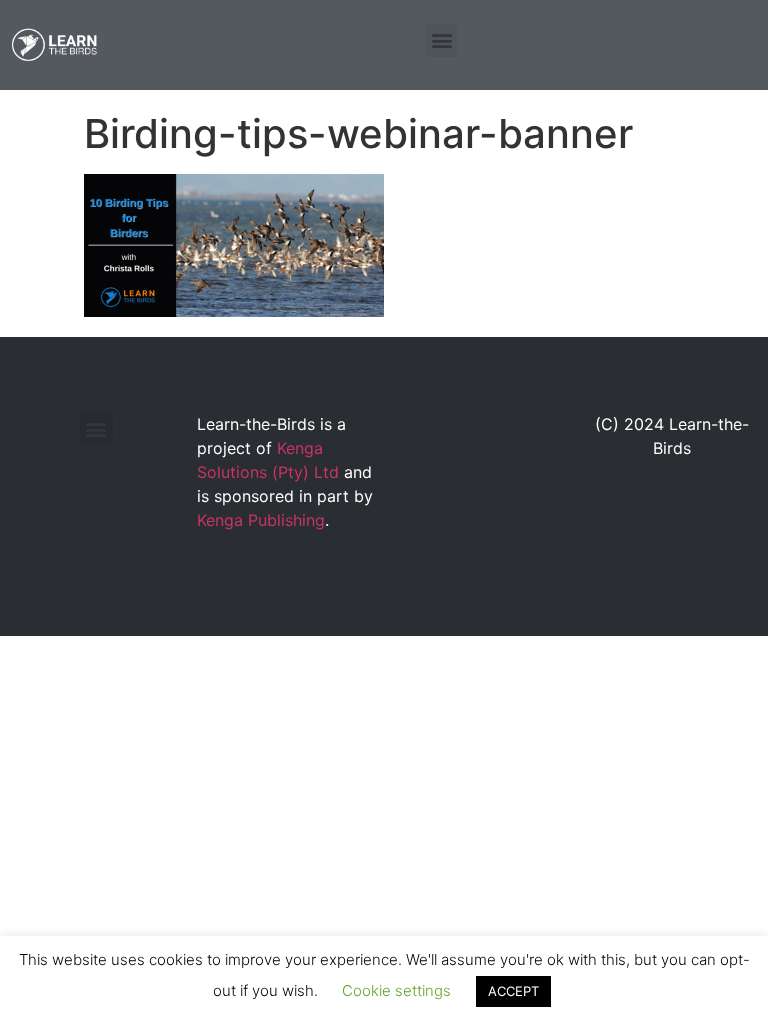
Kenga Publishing (261, 520)
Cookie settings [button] (396, 990)
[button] (441, 40)
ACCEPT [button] (513, 991)
